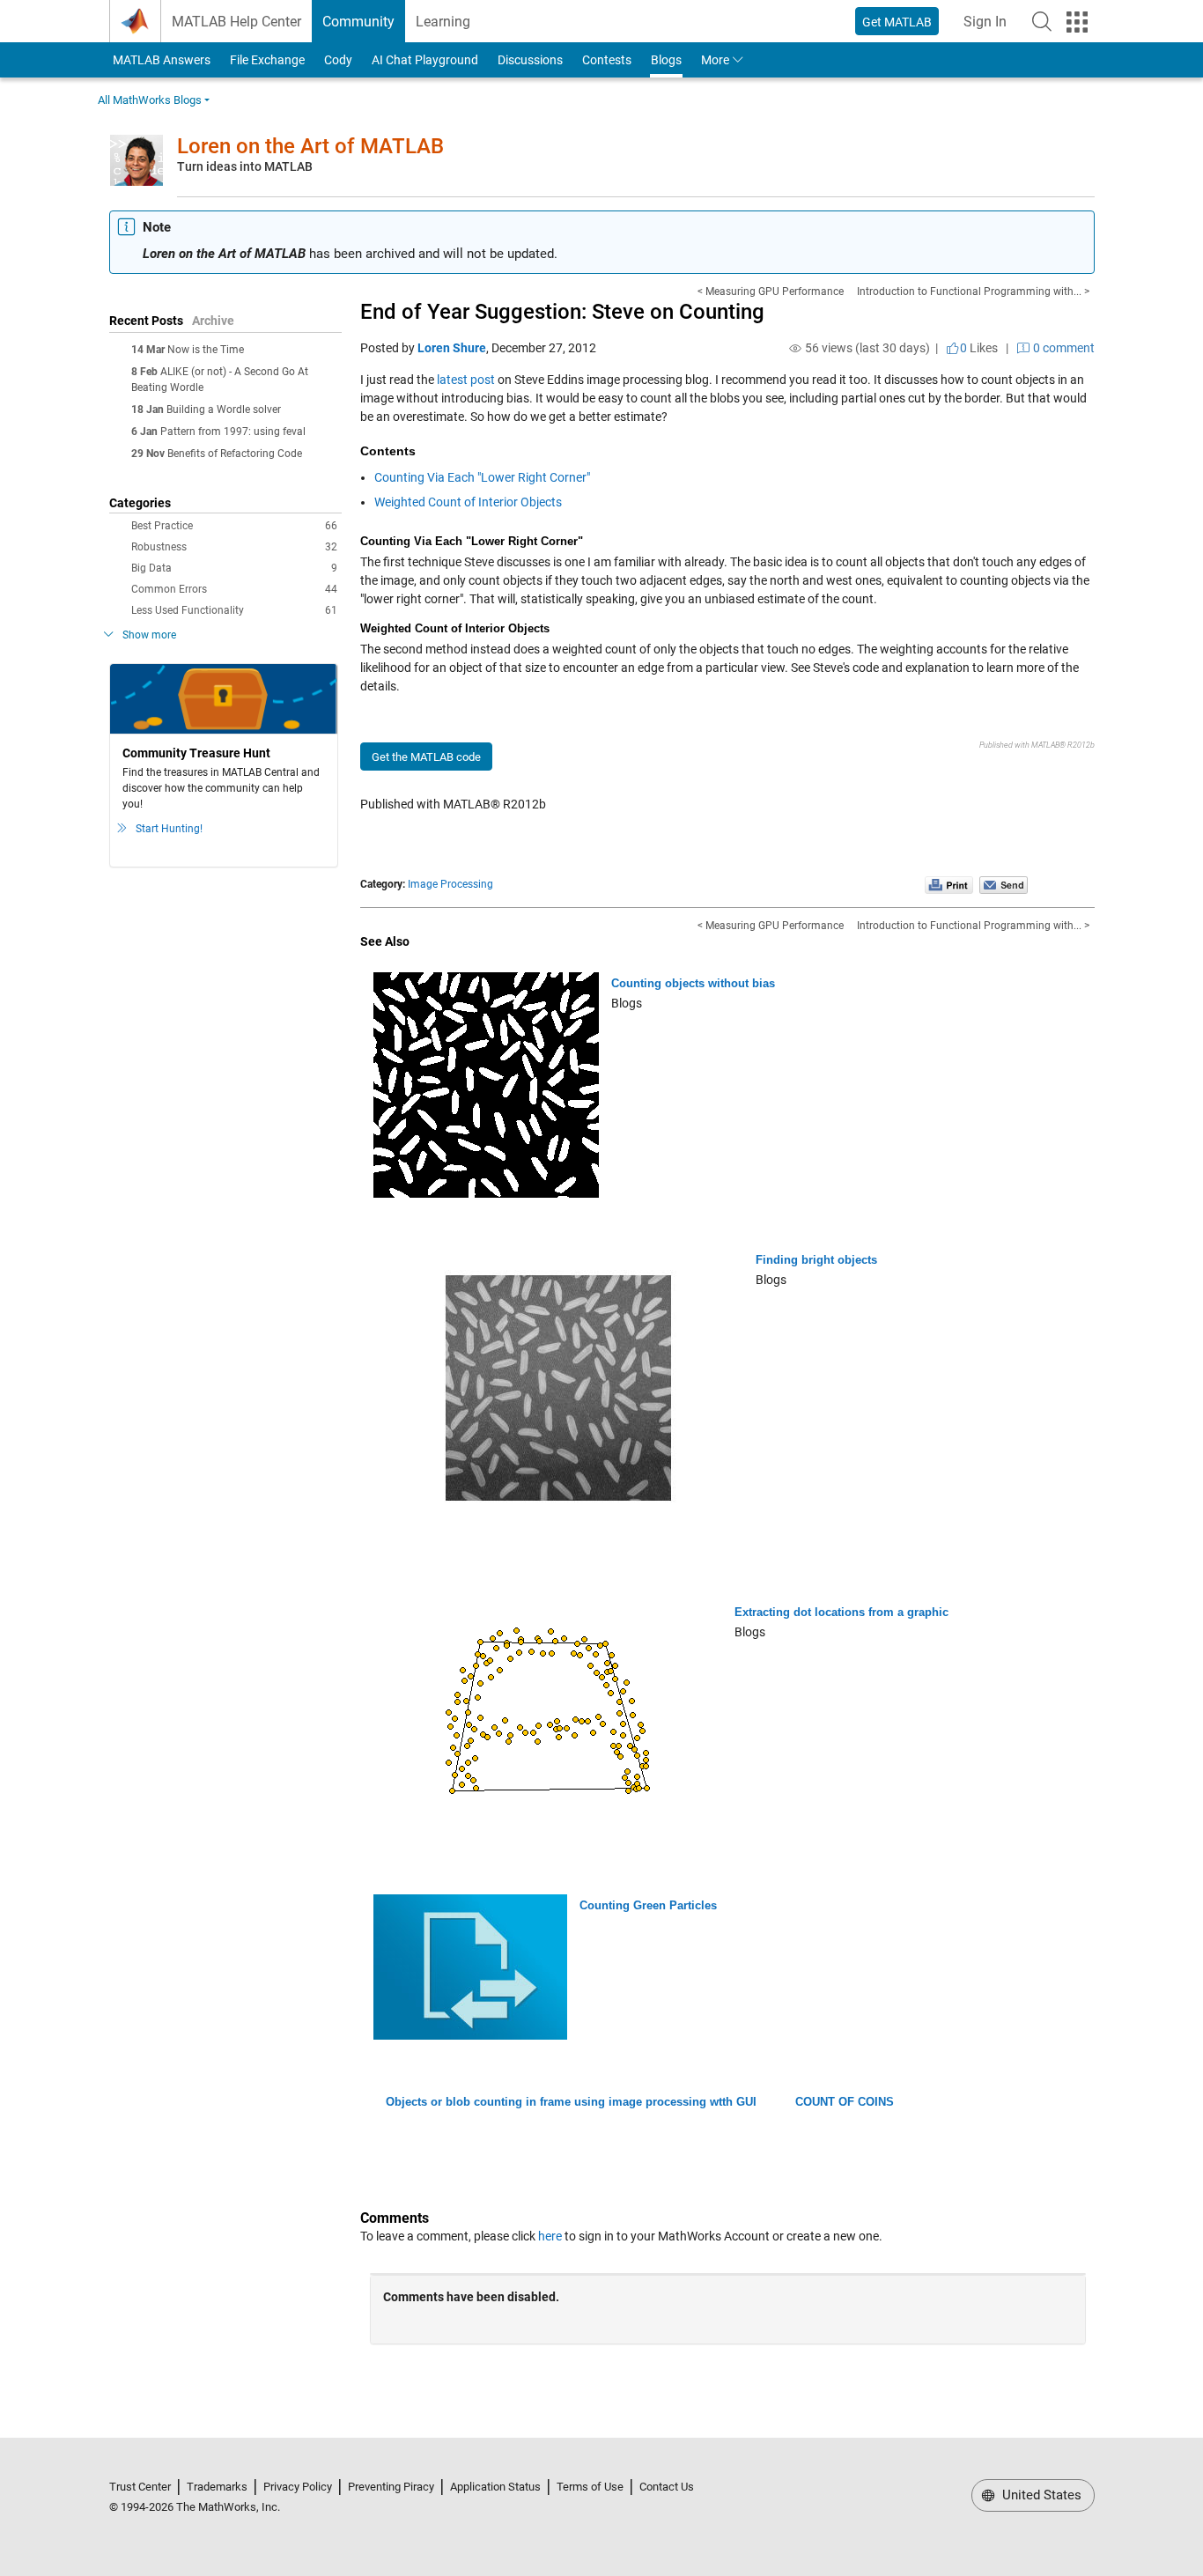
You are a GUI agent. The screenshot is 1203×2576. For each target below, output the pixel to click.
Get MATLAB (897, 22)
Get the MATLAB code (426, 757)
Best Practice (234, 526)
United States (1040, 2495)
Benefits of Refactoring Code (235, 454)
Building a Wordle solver (224, 410)
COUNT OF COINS (845, 2102)
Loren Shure (452, 348)
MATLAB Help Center (236, 22)
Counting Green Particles (648, 1905)
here (550, 2236)
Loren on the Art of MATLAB (310, 146)
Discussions (530, 60)
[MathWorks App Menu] (1077, 22)
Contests (607, 60)
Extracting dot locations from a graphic (841, 1612)
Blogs (666, 60)
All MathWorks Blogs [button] (150, 100)
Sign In (990, 27)
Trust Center (140, 2487)
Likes (979, 348)
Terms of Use (590, 2487)
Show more (149, 635)
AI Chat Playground (425, 60)
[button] (1042, 21)
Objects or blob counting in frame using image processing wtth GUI (571, 2102)
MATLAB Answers (160, 60)
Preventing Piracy (391, 2487)
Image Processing (450, 884)
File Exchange (267, 60)
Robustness (234, 547)
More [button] (715, 60)
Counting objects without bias (693, 983)
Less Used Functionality (234, 610)
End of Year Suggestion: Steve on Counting (562, 312)
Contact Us (667, 2487)
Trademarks (217, 2487)
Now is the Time (206, 350)
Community (358, 22)
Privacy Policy (298, 2487)
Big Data (234, 568)
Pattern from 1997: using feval (233, 432)
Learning (443, 22)
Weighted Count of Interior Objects (468, 502)
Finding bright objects (816, 1260)
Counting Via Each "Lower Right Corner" (482, 477)
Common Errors (234, 589)
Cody (338, 60)
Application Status (495, 2487)
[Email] (1004, 884)
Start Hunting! (169, 829)
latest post (466, 380)
